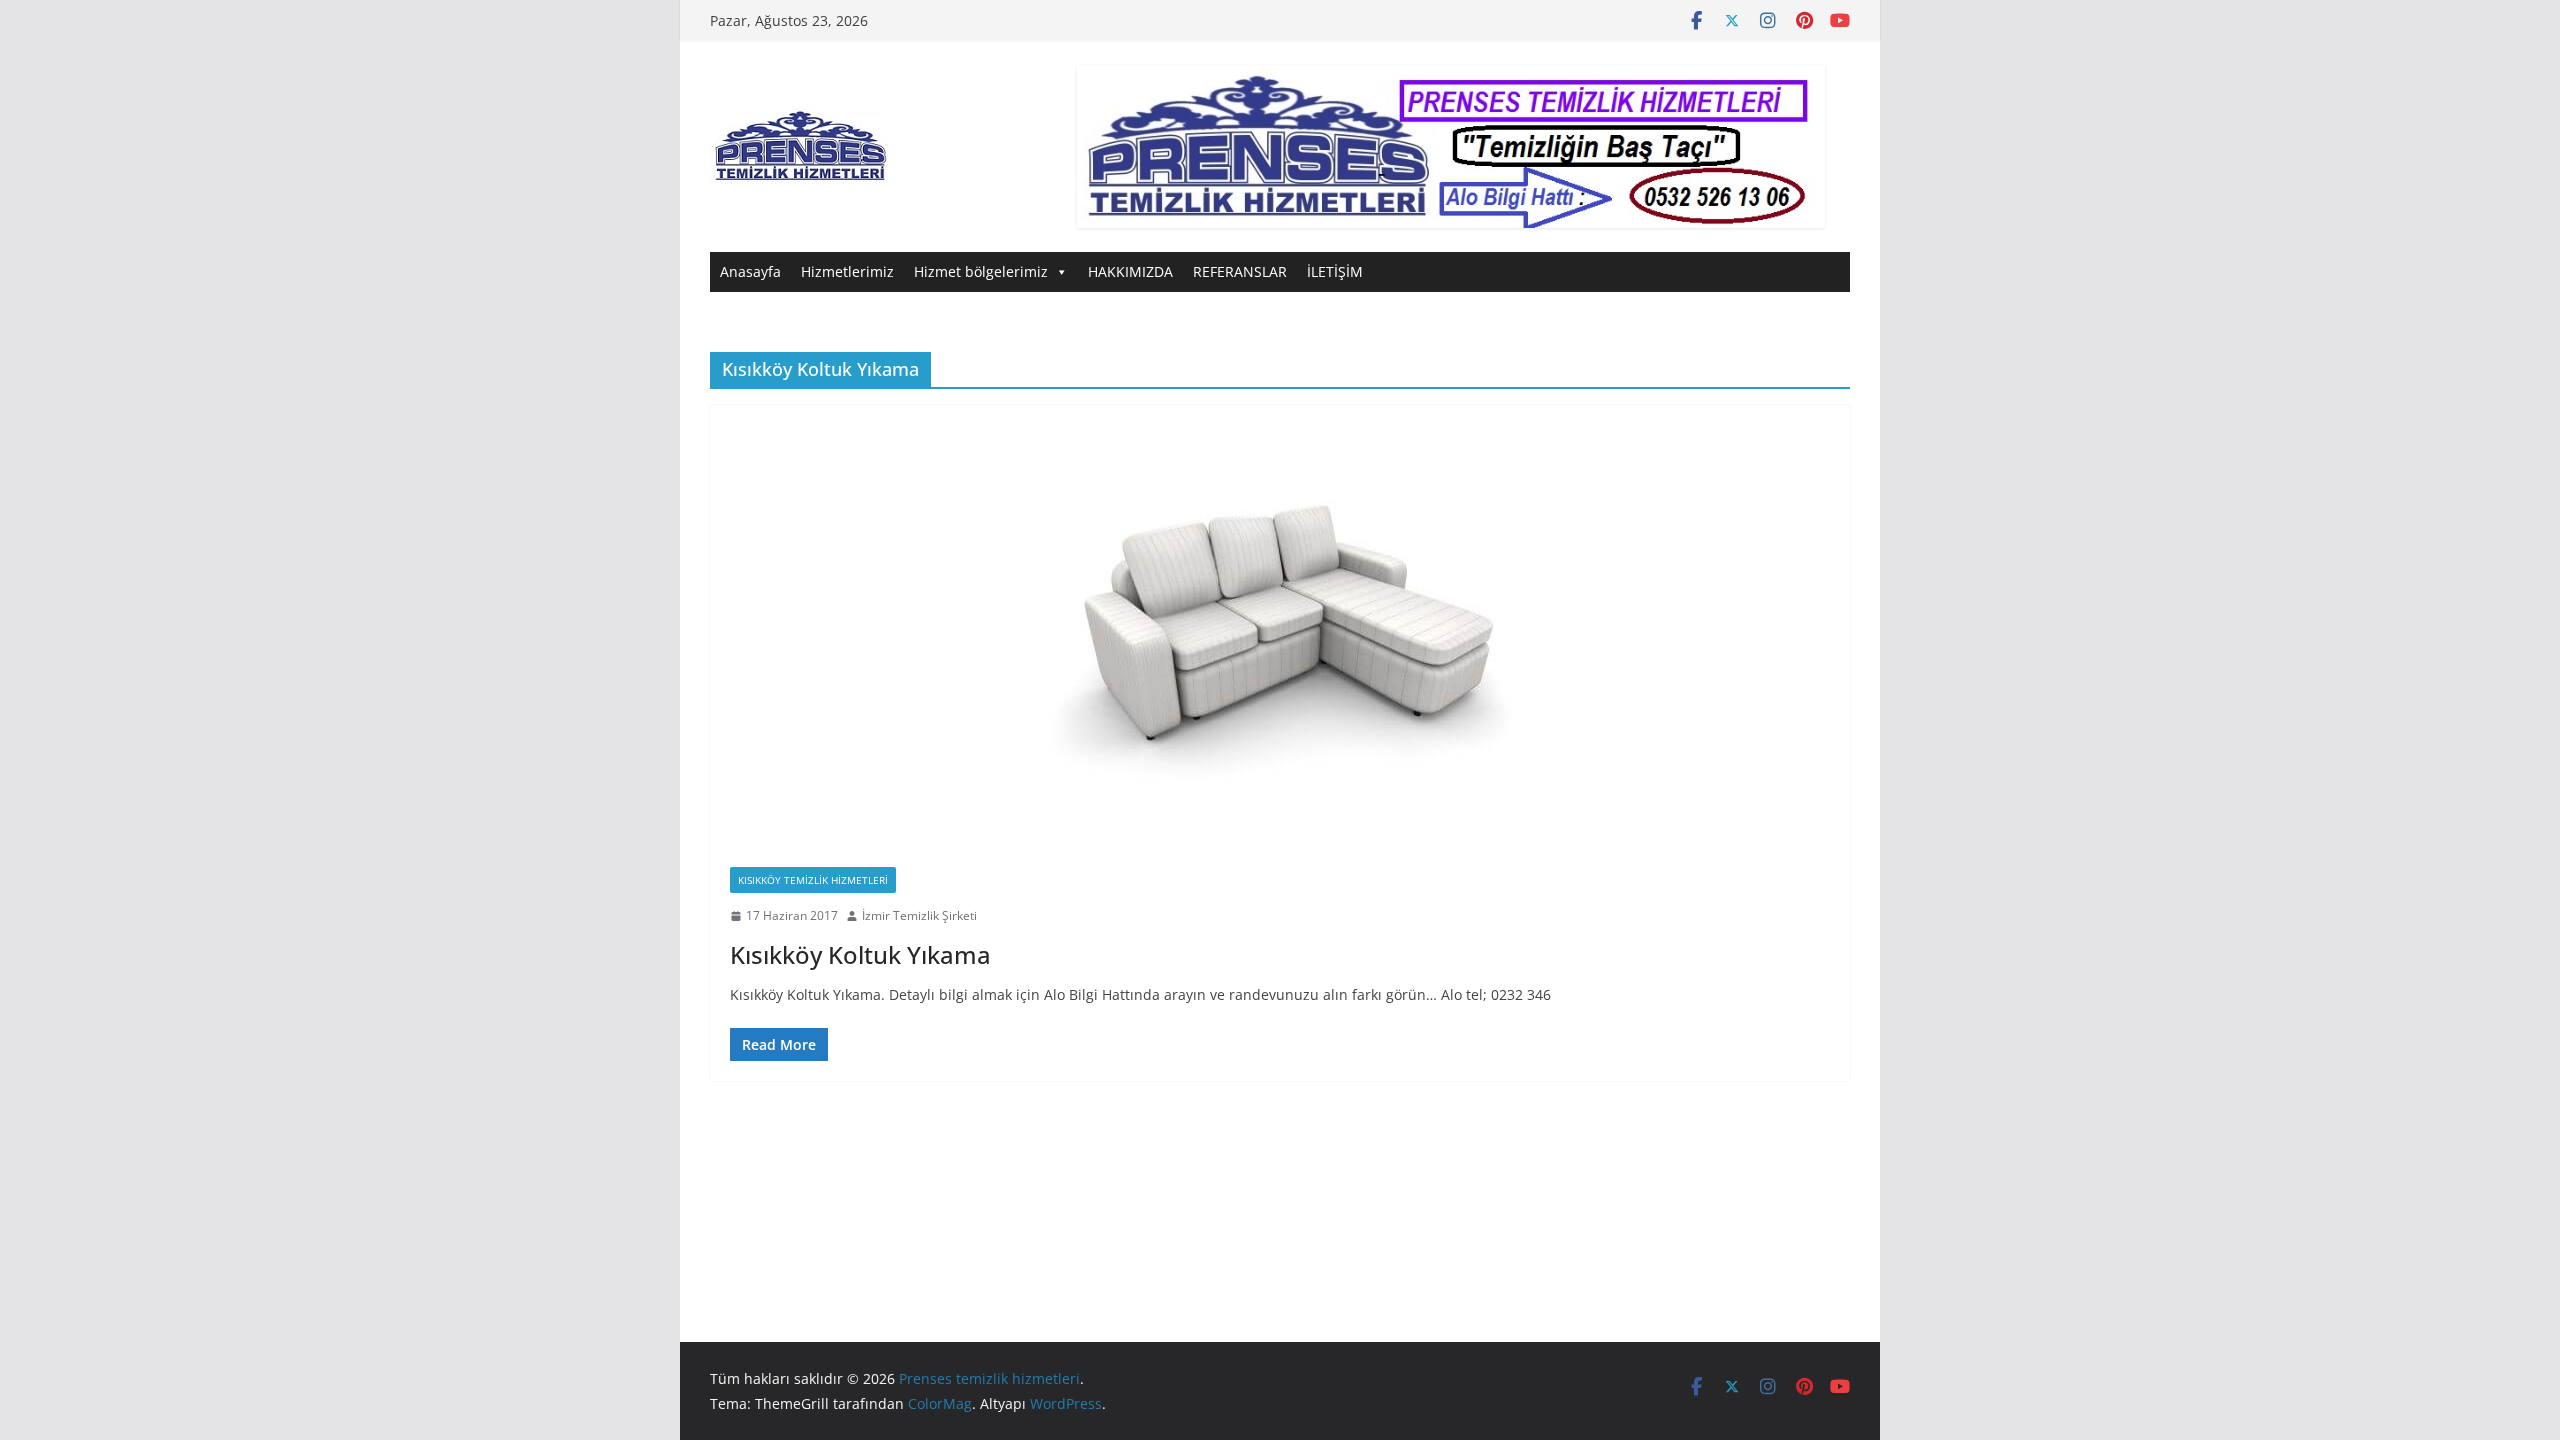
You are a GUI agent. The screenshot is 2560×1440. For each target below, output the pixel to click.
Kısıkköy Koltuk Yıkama (860, 954)
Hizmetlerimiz (847, 271)
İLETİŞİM (1335, 271)
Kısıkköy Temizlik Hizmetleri (813, 880)
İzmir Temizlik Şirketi (919, 915)
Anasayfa (750, 271)
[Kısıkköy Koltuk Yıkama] (1280, 626)
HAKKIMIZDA (1130, 271)
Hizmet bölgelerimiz (981, 271)
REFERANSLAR (1240, 271)
